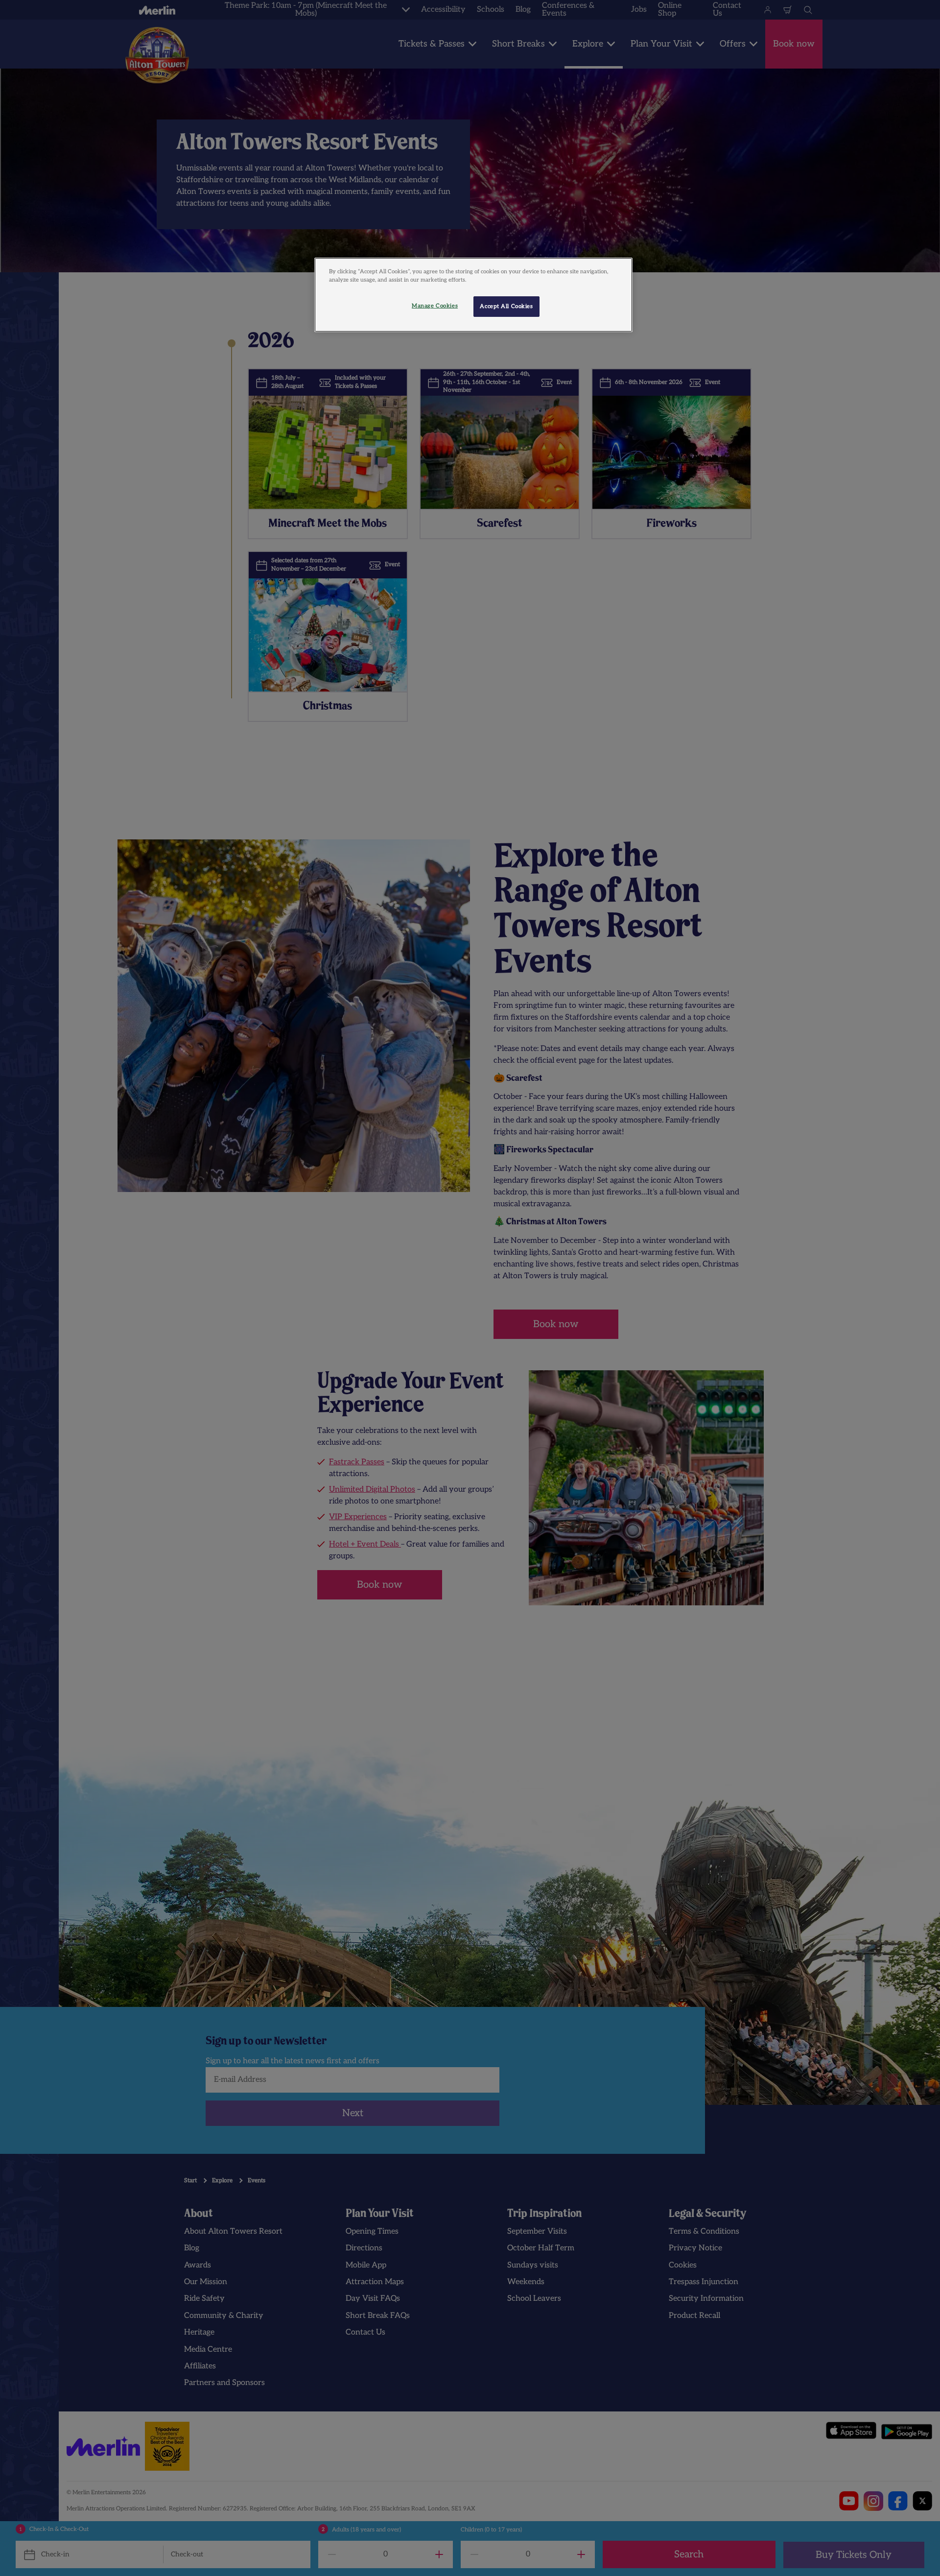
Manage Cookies (435, 306)
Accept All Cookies (506, 306)
